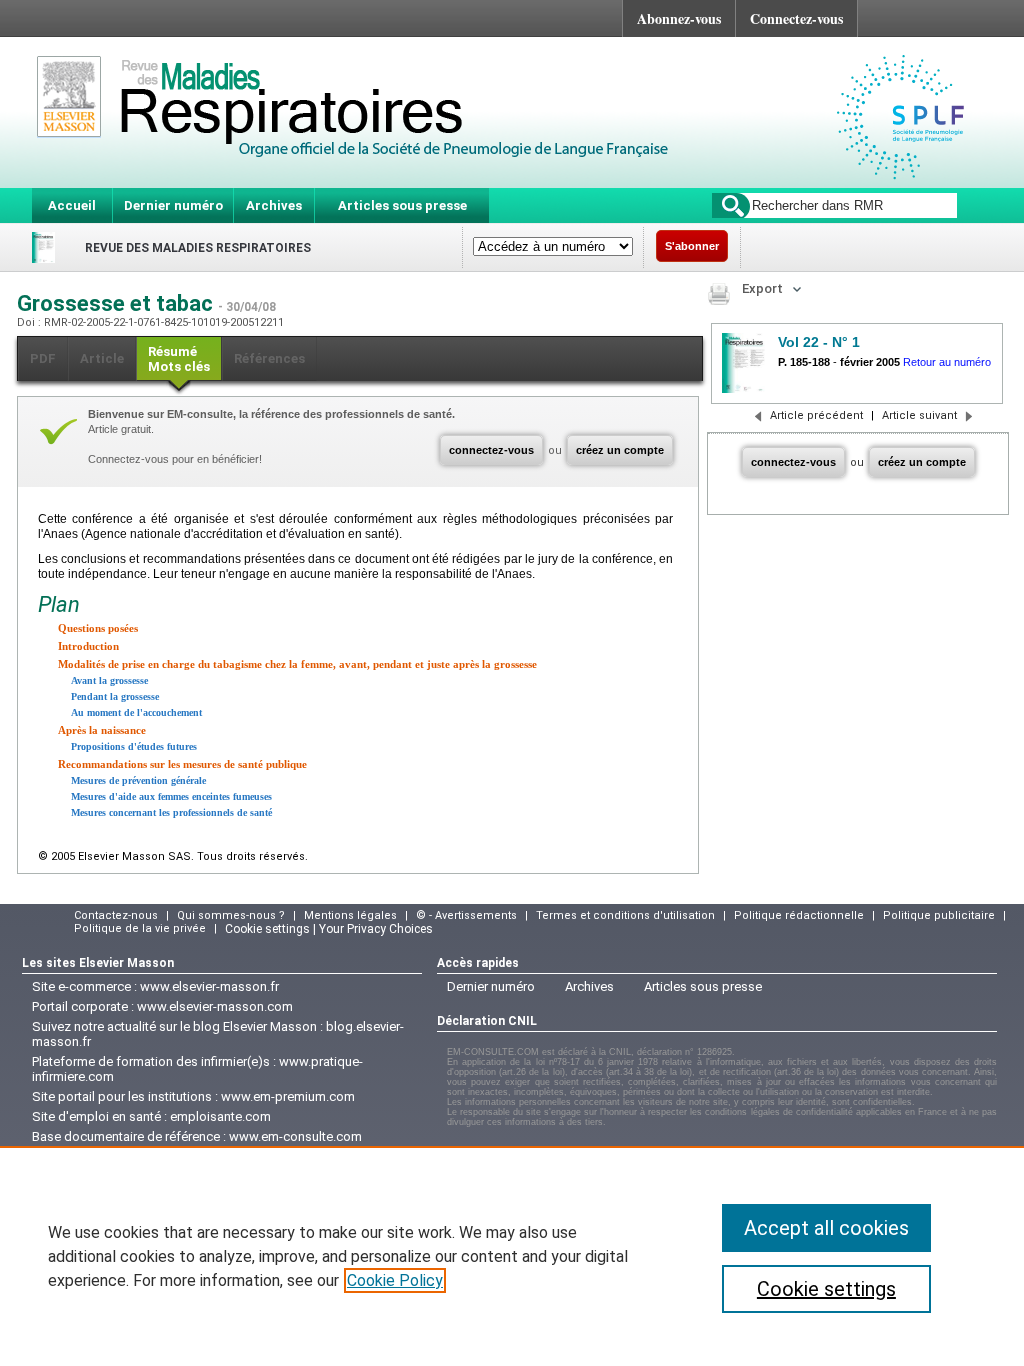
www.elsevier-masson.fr (209, 986)
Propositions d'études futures (134, 746)
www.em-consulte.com (295, 1136)
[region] (512, 1256)
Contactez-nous (116, 915)
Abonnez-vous (679, 18)
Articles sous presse (402, 205)
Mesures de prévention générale (138, 780)
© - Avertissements (466, 915)
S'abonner (692, 246)
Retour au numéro (947, 362)
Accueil (72, 205)
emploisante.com (220, 1116)
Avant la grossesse (109, 680)
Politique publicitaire (939, 915)
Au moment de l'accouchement (136, 712)
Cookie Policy (395, 1280)
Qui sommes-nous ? (231, 915)
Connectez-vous (796, 18)
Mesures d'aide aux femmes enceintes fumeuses (171, 796)
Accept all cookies (826, 1228)
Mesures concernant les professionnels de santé (171, 812)
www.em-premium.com (288, 1096)
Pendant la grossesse (115, 696)
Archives (274, 205)
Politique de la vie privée (140, 928)
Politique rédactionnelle (799, 915)
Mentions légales (350, 915)
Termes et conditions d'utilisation (625, 915)
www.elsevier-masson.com (215, 1006)
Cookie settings (826, 1289)
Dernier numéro (173, 205)
